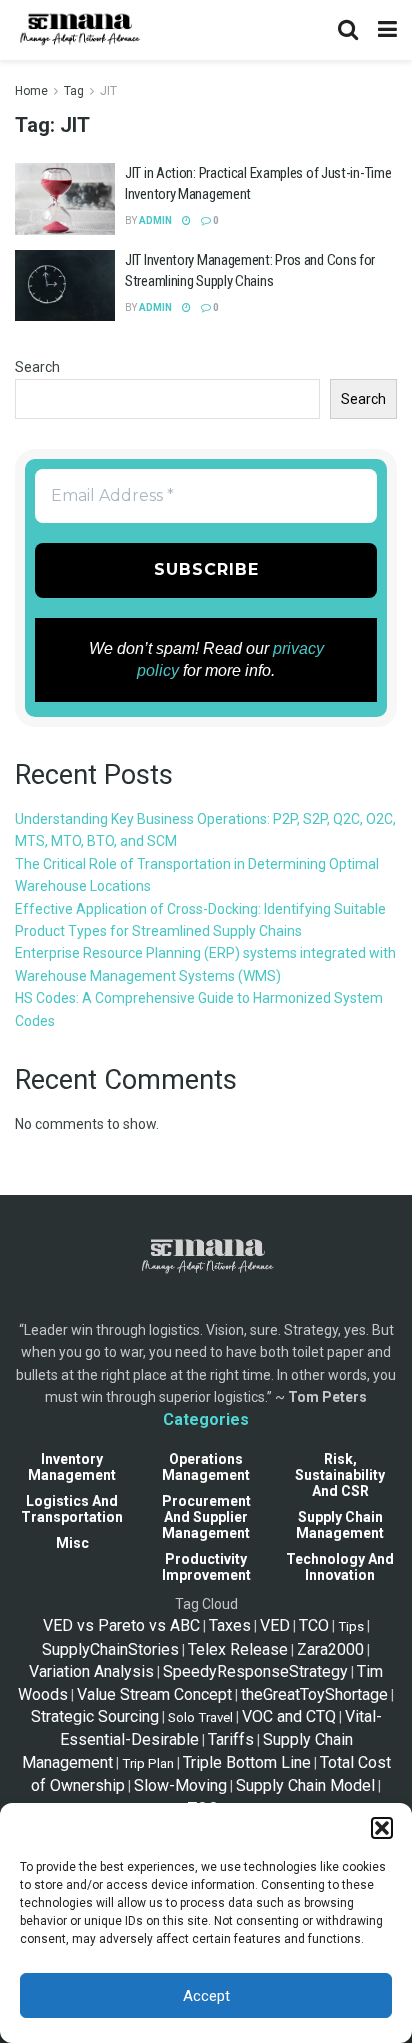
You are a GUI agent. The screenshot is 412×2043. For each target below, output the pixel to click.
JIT (108, 91)
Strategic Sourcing (95, 1716)
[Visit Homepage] (78, 30)
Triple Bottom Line (247, 1762)
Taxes (230, 1625)
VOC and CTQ (289, 1716)
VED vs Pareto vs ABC (121, 1625)
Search (37, 367)
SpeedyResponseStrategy (255, 1671)
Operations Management (206, 1467)
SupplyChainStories (110, 1649)
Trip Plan (148, 1763)
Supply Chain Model (305, 1785)
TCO (314, 1625)
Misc (72, 1543)
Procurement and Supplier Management (206, 1517)
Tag (74, 91)
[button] (382, 1828)
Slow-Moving (180, 1785)
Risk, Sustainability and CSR (340, 1475)
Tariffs (231, 1739)
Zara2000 (330, 1649)
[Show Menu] (387, 30)
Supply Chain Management (340, 1525)
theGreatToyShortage (314, 1694)
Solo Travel (200, 1717)
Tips (351, 1626)
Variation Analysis (91, 1671)
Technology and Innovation (340, 1567)
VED (275, 1625)
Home (31, 91)
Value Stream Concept (154, 1694)
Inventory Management (72, 1467)
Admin (155, 220)
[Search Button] (348, 30)
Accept (206, 1996)
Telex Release (238, 1649)
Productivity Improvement (206, 1567)
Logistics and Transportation (72, 1509)
